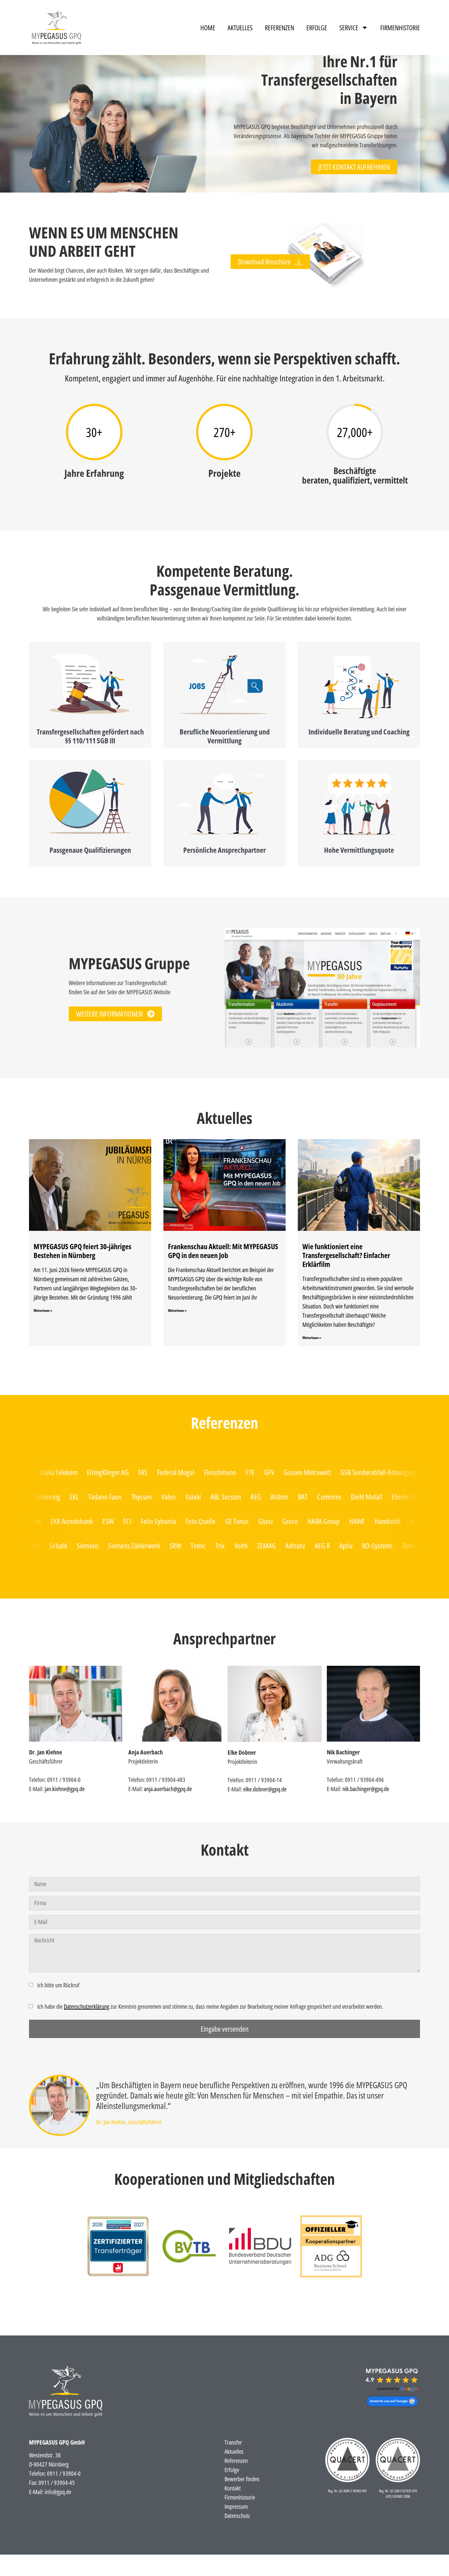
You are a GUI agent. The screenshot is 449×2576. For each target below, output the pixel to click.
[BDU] (260, 2247)
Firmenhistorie (400, 28)
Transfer (233, 2442)
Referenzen (279, 28)
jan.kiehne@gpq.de (65, 1789)
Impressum (236, 2506)
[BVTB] (189, 2246)
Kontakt (233, 2488)
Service (349, 28)
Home (208, 28)
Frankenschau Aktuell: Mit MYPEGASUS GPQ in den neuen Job (223, 1251)
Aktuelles (240, 28)
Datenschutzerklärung (87, 2006)
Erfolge (317, 28)
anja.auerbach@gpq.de (168, 1789)
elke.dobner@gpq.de (265, 1789)
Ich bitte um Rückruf (58, 1985)
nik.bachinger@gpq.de (366, 1789)
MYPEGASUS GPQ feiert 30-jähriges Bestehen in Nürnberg (82, 1251)
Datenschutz (237, 2516)
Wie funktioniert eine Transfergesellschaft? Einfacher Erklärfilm (346, 1255)
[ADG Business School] (118, 2246)
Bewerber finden (242, 2479)
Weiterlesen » (43, 1310)
